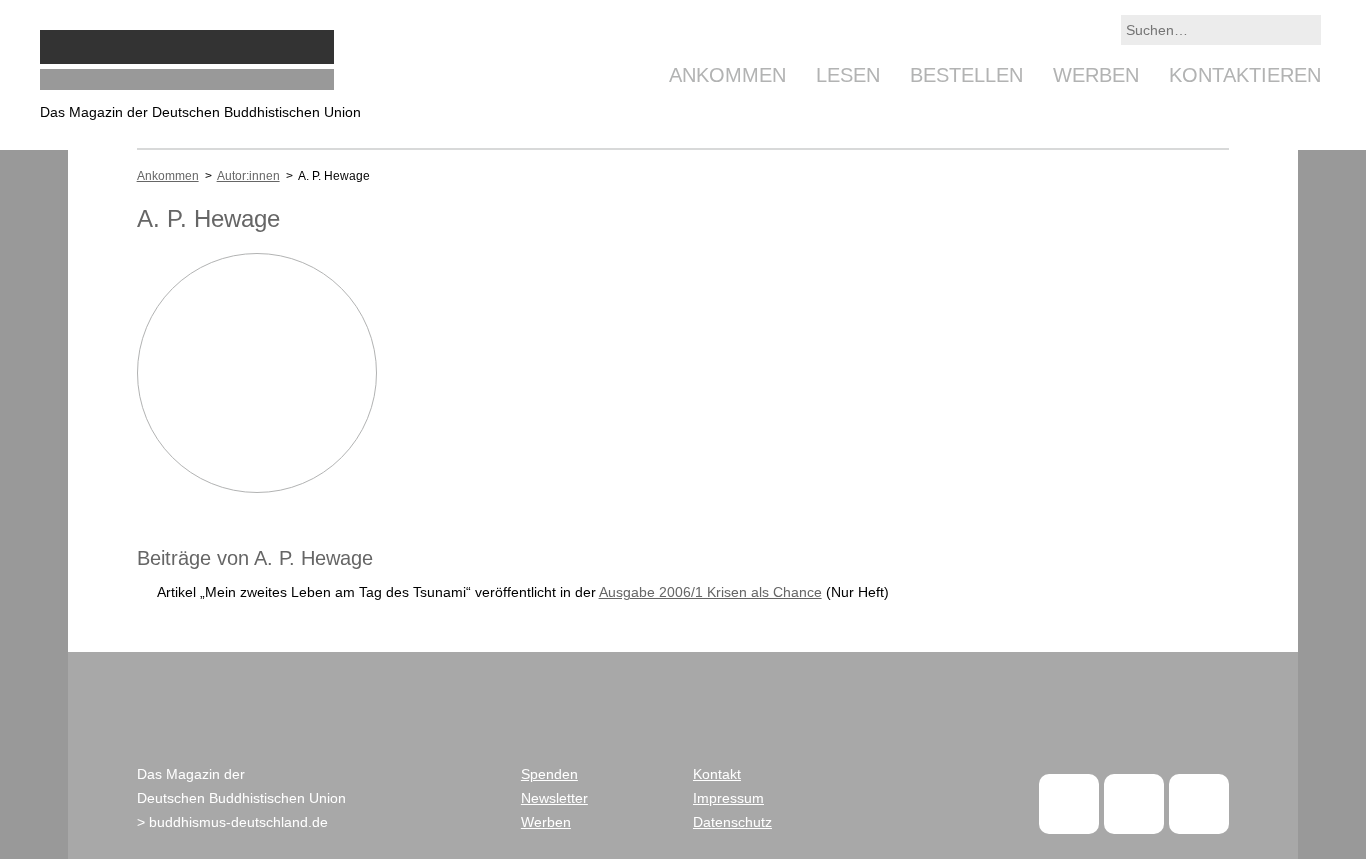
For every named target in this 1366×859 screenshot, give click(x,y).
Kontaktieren (1245, 75)
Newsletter (554, 798)
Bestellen (966, 75)
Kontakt (717, 774)
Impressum (728, 798)
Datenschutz (732, 822)
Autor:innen (248, 176)
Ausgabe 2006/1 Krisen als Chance (710, 592)
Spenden (549, 774)
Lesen (848, 75)
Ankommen (727, 75)
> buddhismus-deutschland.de (232, 822)
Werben (1096, 75)
